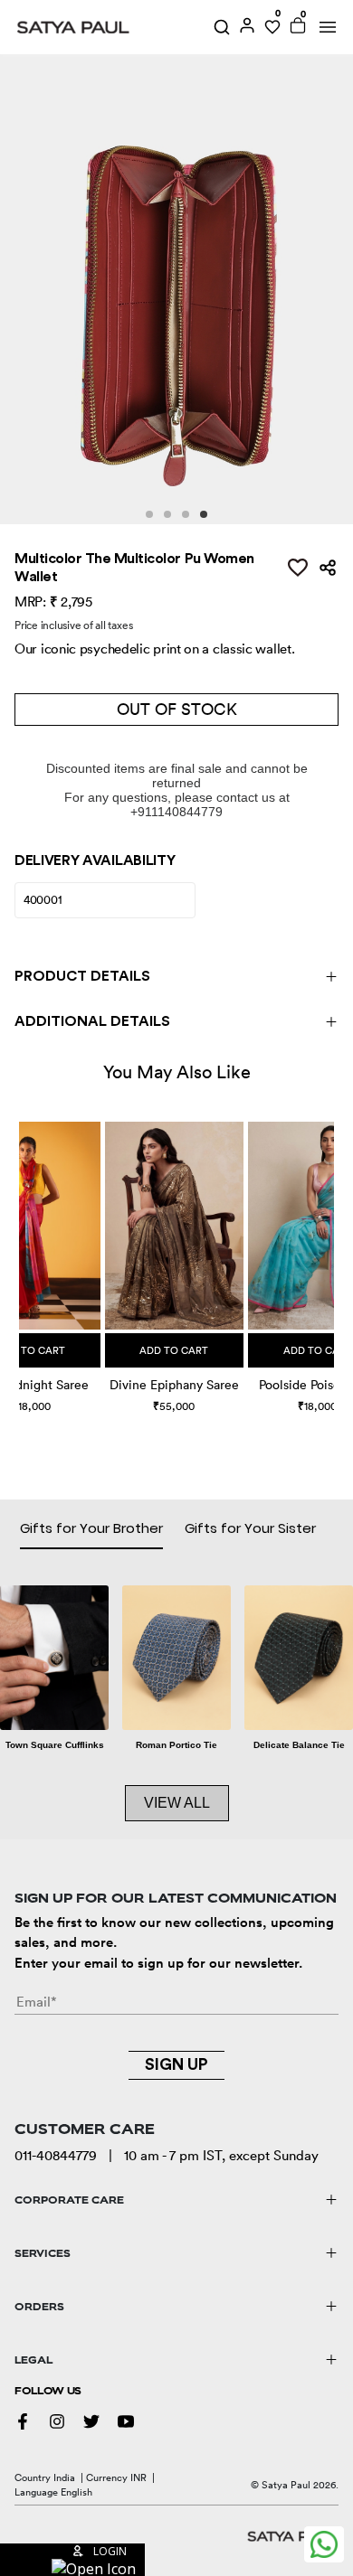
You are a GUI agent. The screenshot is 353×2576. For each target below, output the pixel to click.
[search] (222, 27)
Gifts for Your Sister (250, 1528)
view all (177, 1803)
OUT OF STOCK (177, 709)
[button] (21, 1250)
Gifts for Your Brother (91, 1528)
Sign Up (176, 2064)
